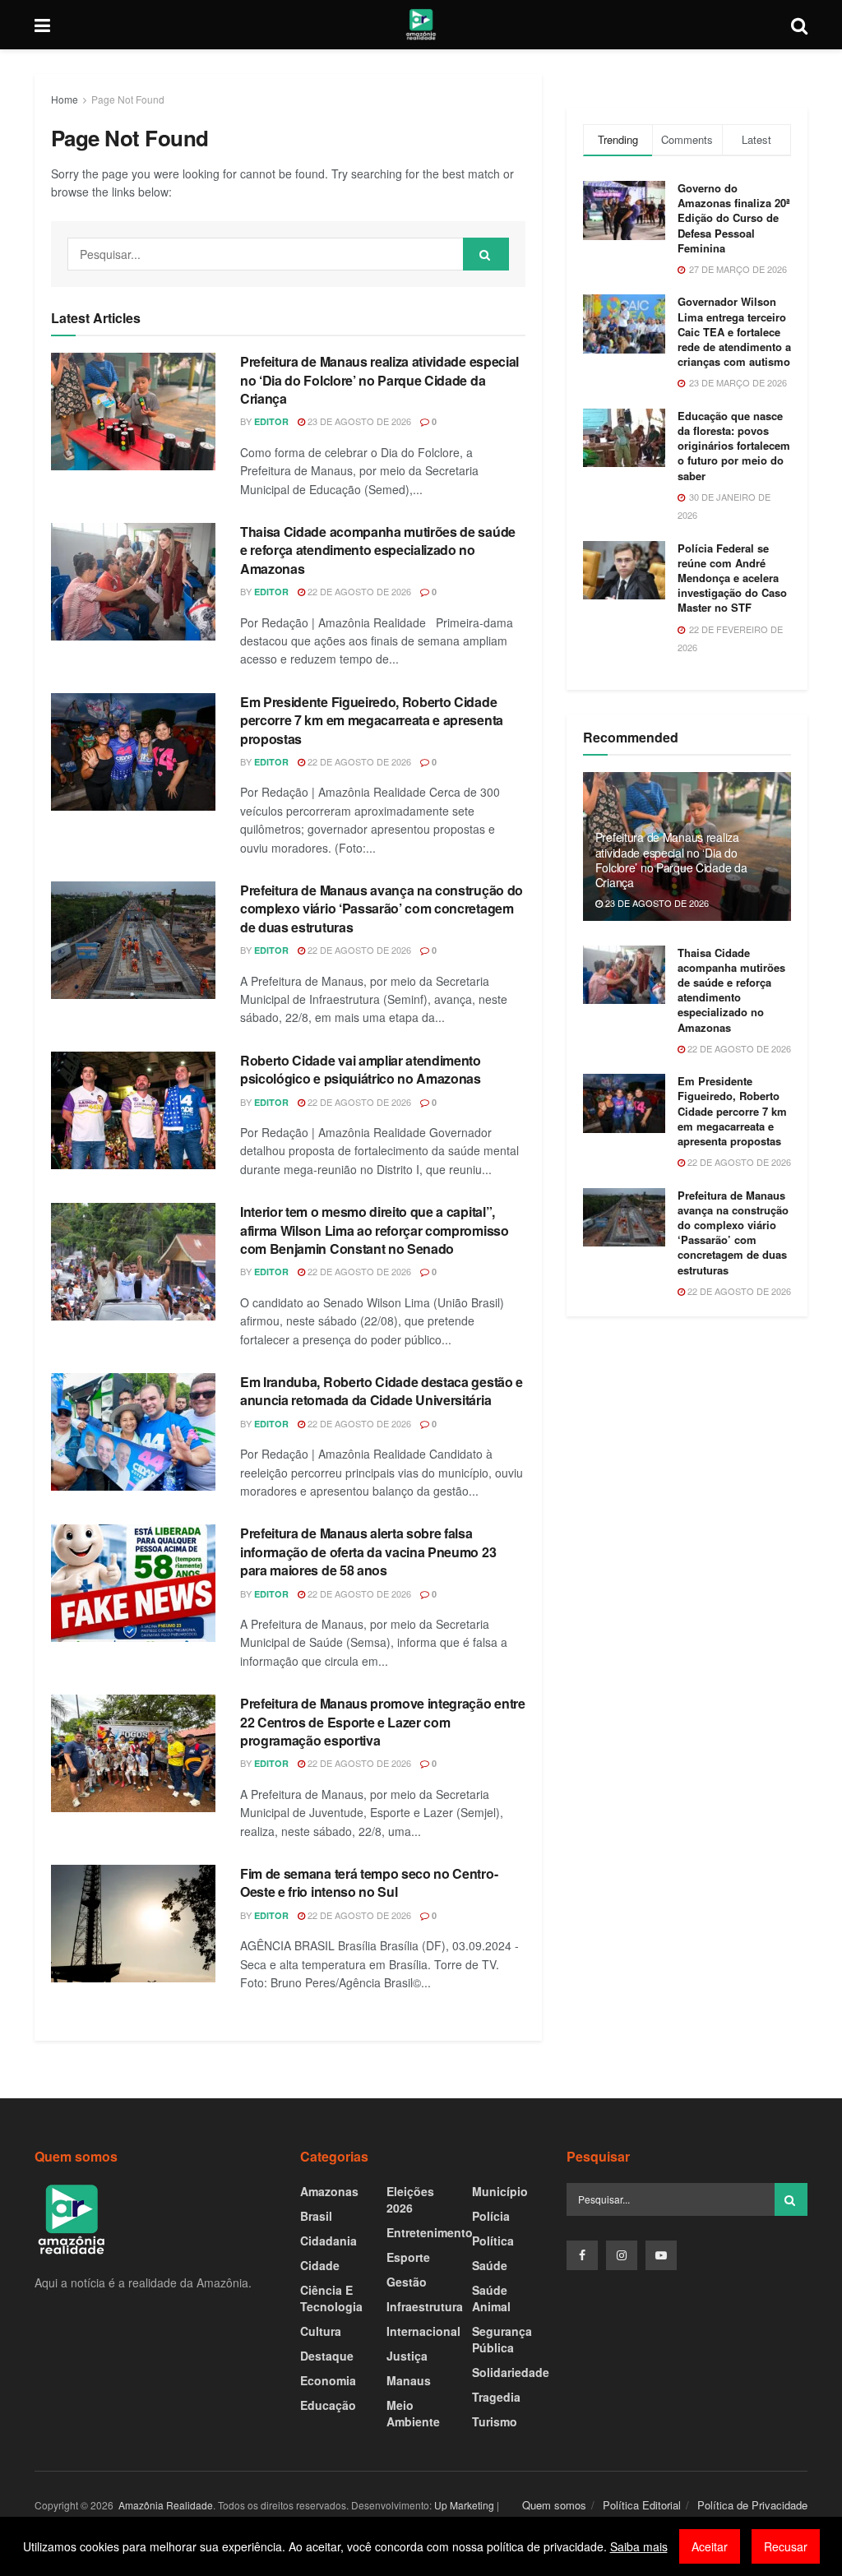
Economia (328, 2380)
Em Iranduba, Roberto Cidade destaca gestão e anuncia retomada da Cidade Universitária (382, 1391)
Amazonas (329, 2191)
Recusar (786, 2546)
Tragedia (496, 2397)
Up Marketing (464, 2505)
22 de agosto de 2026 (358, 591)
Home (65, 99)
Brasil (316, 2216)
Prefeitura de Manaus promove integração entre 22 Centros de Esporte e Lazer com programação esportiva (383, 1722)
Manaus (409, 2380)
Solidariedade (511, 2372)
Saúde (490, 2265)
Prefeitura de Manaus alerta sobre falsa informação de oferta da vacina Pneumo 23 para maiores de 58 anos (368, 1552)
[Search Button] (486, 254)
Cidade (320, 2265)
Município (500, 2191)
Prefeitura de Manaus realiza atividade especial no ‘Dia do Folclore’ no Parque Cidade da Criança (379, 380)
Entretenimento (430, 2232)
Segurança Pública (502, 2339)
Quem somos (554, 2505)
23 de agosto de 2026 (358, 421)
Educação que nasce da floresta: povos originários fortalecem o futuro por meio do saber (734, 446)
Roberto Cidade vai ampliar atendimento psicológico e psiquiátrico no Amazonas (361, 1069)
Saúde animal (491, 2298)
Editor (271, 421)
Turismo (495, 2421)
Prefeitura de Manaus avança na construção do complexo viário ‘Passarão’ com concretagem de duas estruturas (382, 909)
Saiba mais (639, 2546)
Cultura (321, 2331)
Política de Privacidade (752, 2505)
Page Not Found (128, 99)
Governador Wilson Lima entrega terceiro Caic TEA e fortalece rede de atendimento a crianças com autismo (734, 331)
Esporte (408, 2257)
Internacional (423, 2331)
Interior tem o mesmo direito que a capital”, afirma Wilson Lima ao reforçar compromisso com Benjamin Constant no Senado (375, 1230)
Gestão (407, 2282)
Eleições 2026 (410, 2199)
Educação (328, 2405)
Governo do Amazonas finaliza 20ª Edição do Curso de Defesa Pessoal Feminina (734, 218)
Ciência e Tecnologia (331, 2298)
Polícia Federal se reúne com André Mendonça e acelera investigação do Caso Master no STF (732, 578)
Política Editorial (642, 2505)
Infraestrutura (425, 2306)
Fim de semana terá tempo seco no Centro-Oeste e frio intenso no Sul (369, 1882)
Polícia (491, 2216)
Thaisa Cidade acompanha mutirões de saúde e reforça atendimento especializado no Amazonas (378, 550)
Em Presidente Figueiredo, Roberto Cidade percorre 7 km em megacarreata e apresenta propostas (372, 720)
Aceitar (710, 2546)
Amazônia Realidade (164, 2505)
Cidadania (328, 2241)
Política (493, 2241)
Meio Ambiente (413, 2413)
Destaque (327, 2356)
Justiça (407, 2356)
